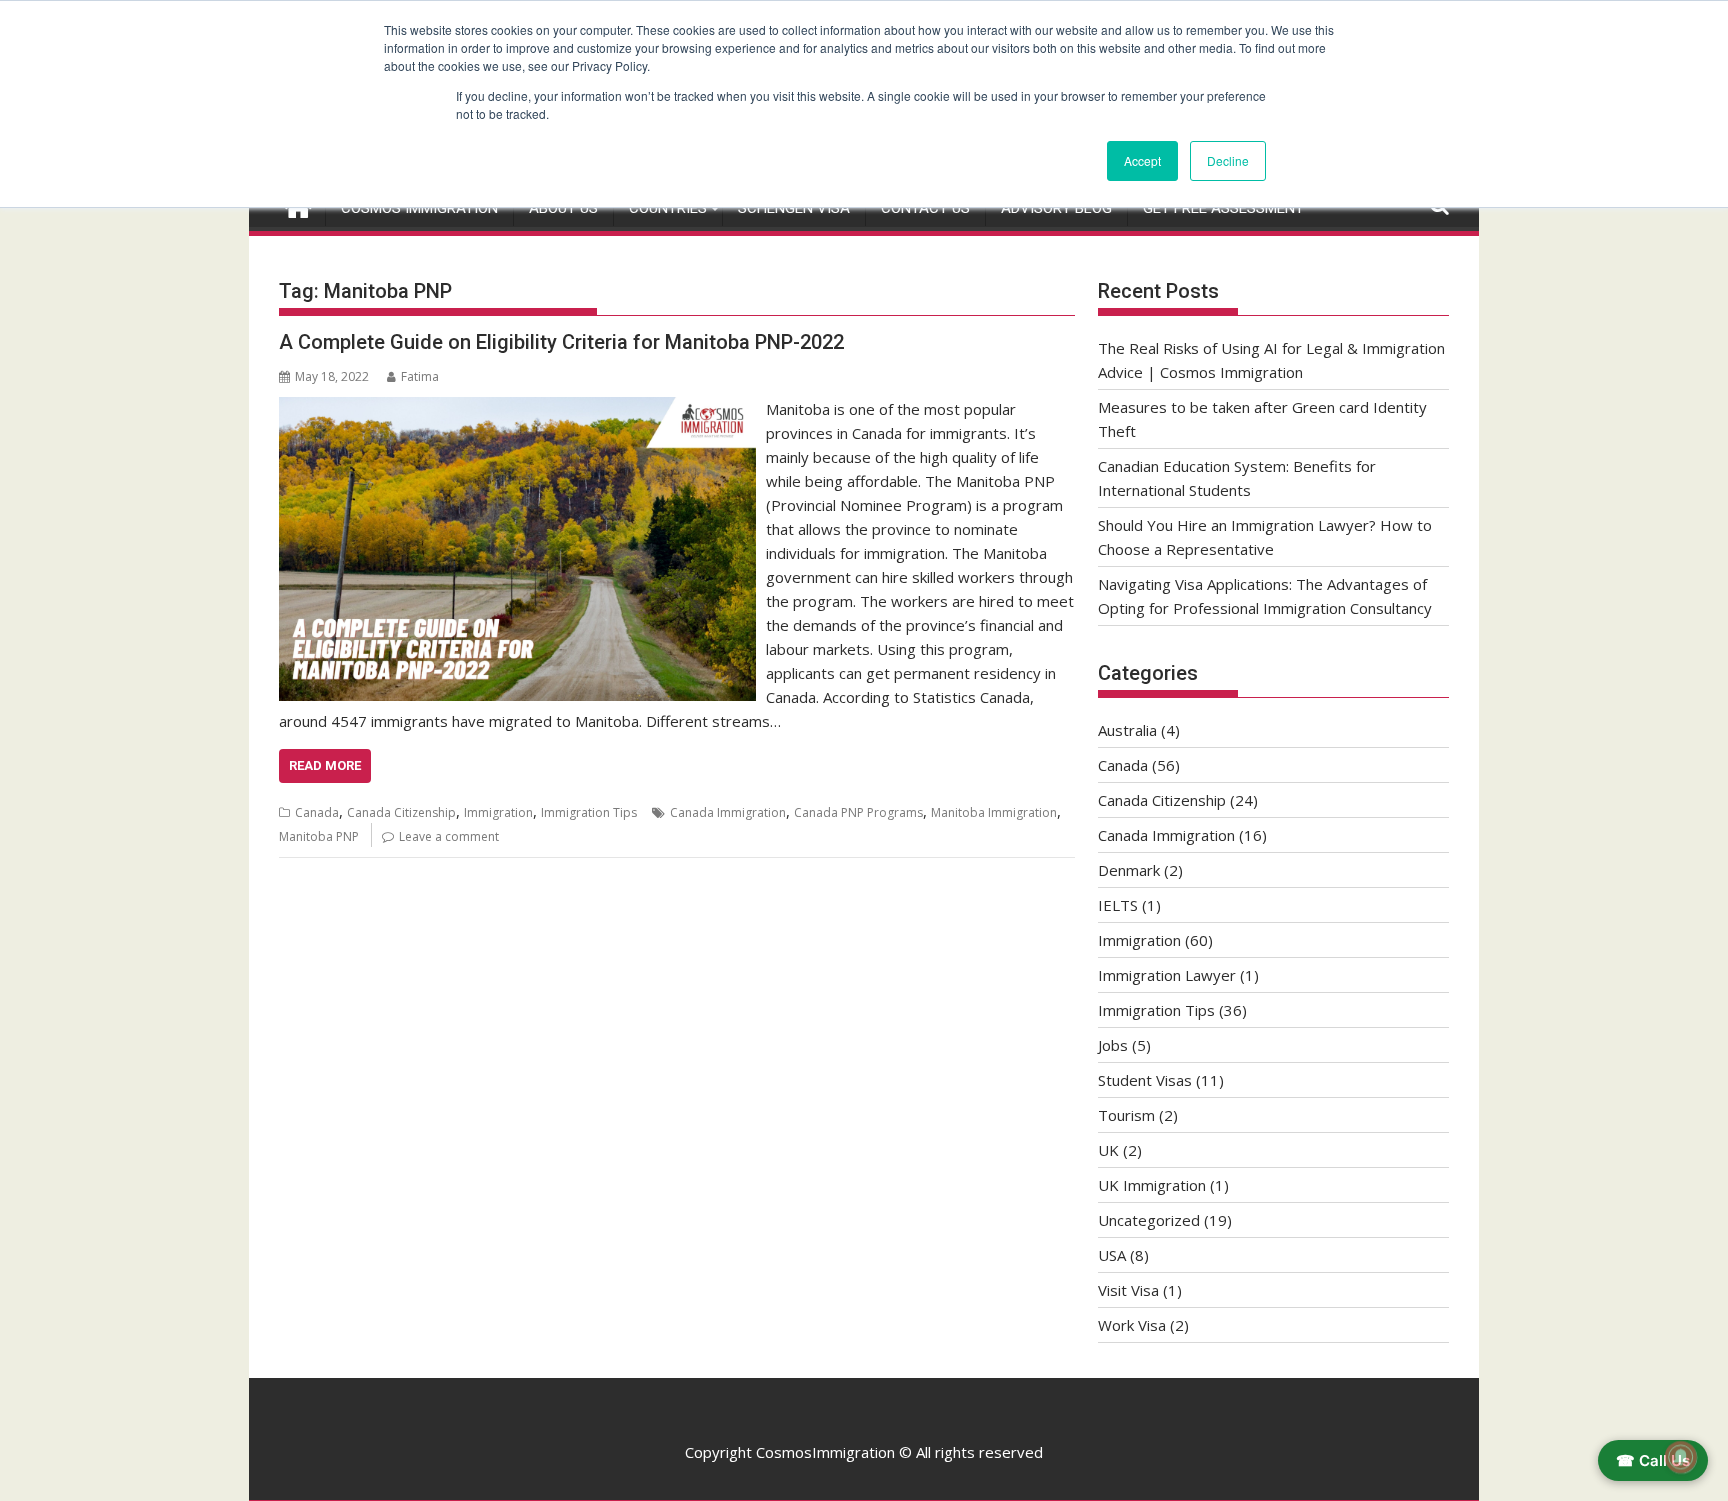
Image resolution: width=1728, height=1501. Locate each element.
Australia (1127, 730)
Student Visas (1145, 1080)
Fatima (420, 376)
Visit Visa (1128, 1290)
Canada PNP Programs (858, 812)
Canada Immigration (728, 812)
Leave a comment (449, 836)
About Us (563, 208)
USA (1112, 1255)
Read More (325, 765)
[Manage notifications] (1681, 1457)
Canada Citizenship (401, 812)
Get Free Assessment (1223, 208)
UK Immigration (1152, 1185)
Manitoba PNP (319, 836)
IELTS (1118, 905)
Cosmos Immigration (419, 208)
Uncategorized (1149, 1220)
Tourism (1126, 1115)
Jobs (1113, 1045)
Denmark (1129, 870)
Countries (668, 208)
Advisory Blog (1056, 208)
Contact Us (925, 208)
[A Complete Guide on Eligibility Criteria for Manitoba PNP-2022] (517, 409)
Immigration (498, 812)
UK (1108, 1150)
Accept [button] (1142, 160)
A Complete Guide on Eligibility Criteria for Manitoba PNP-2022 (561, 342)
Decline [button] (1228, 160)
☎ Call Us (1653, 1460)
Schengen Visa (794, 208)
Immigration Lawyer (1167, 975)
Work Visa (1132, 1325)
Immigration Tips (589, 812)
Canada (317, 812)
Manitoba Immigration (994, 812)
